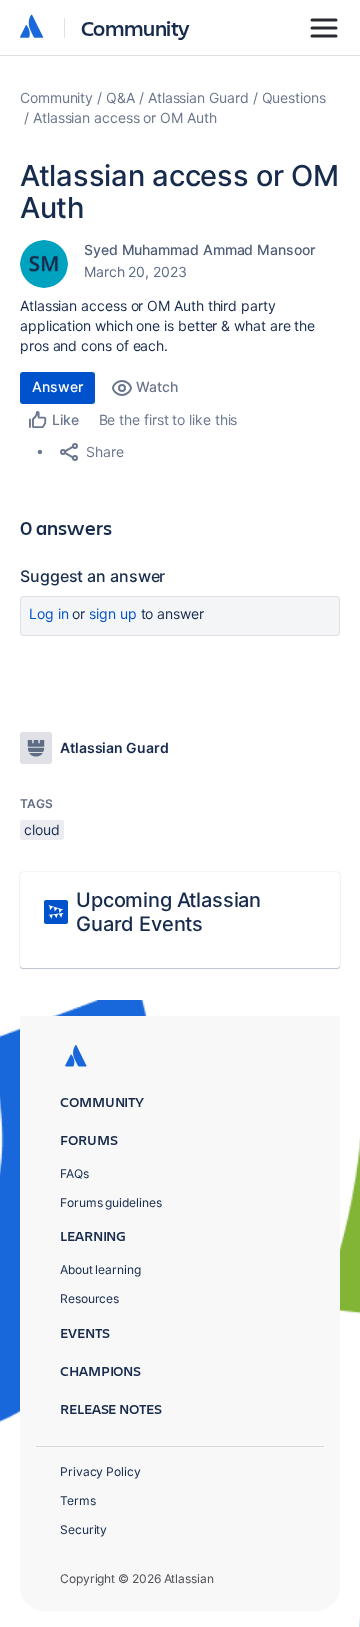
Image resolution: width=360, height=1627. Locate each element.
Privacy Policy (100, 1471)
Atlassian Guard (198, 97)
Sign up (112, 613)
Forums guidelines (111, 1202)
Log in (49, 613)
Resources (89, 1298)
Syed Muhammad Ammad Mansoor (199, 249)
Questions (294, 97)
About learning (100, 1269)
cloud (42, 829)
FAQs (74, 1173)
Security (83, 1529)
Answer (57, 386)
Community (135, 27)
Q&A (120, 97)
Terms (78, 1500)
